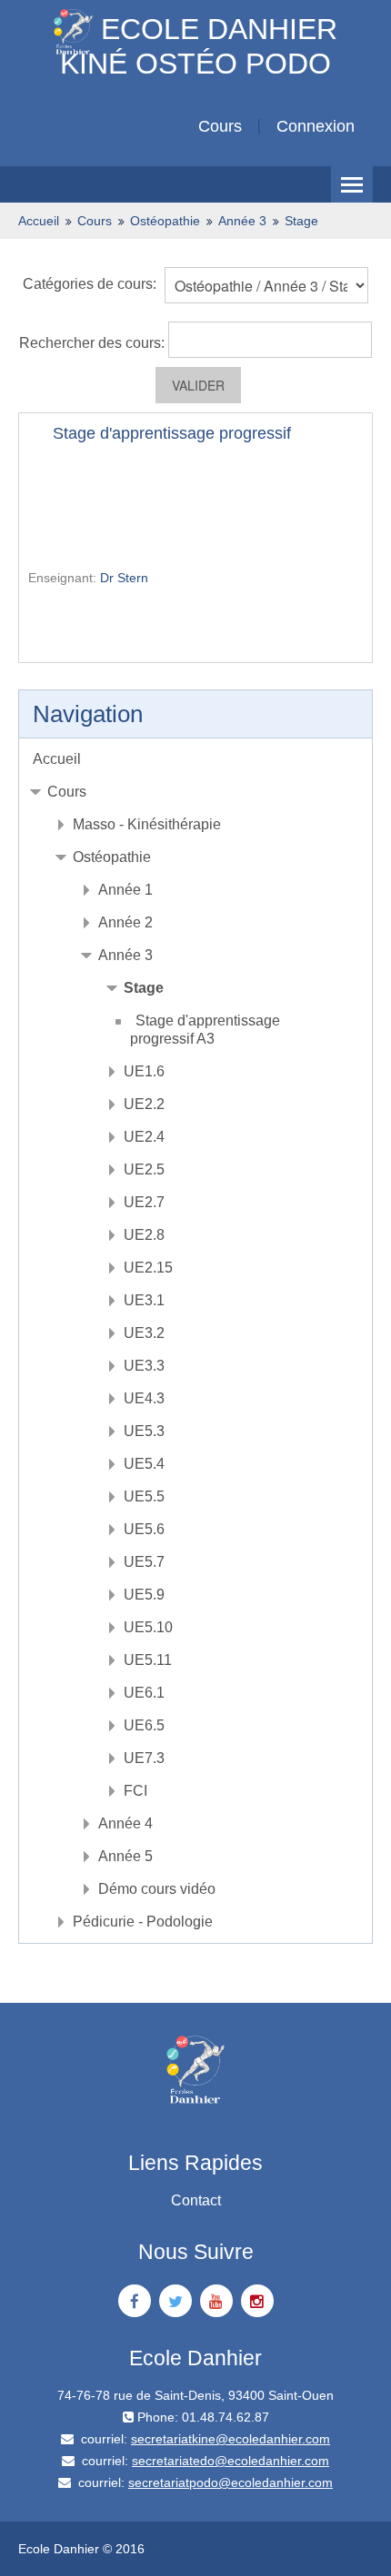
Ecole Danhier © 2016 (81, 2549)
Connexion (316, 126)
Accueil (57, 759)
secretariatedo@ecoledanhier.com (231, 2461)
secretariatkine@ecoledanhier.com (231, 2439)
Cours (220, 126)
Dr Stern (124, 578)
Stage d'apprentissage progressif (172, 433)
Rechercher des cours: (94, 343)
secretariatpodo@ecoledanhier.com (231, 2482)
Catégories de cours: (90, 284)
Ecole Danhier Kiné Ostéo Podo (199, 43)
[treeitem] (195, 759)
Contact (196, 2200)
